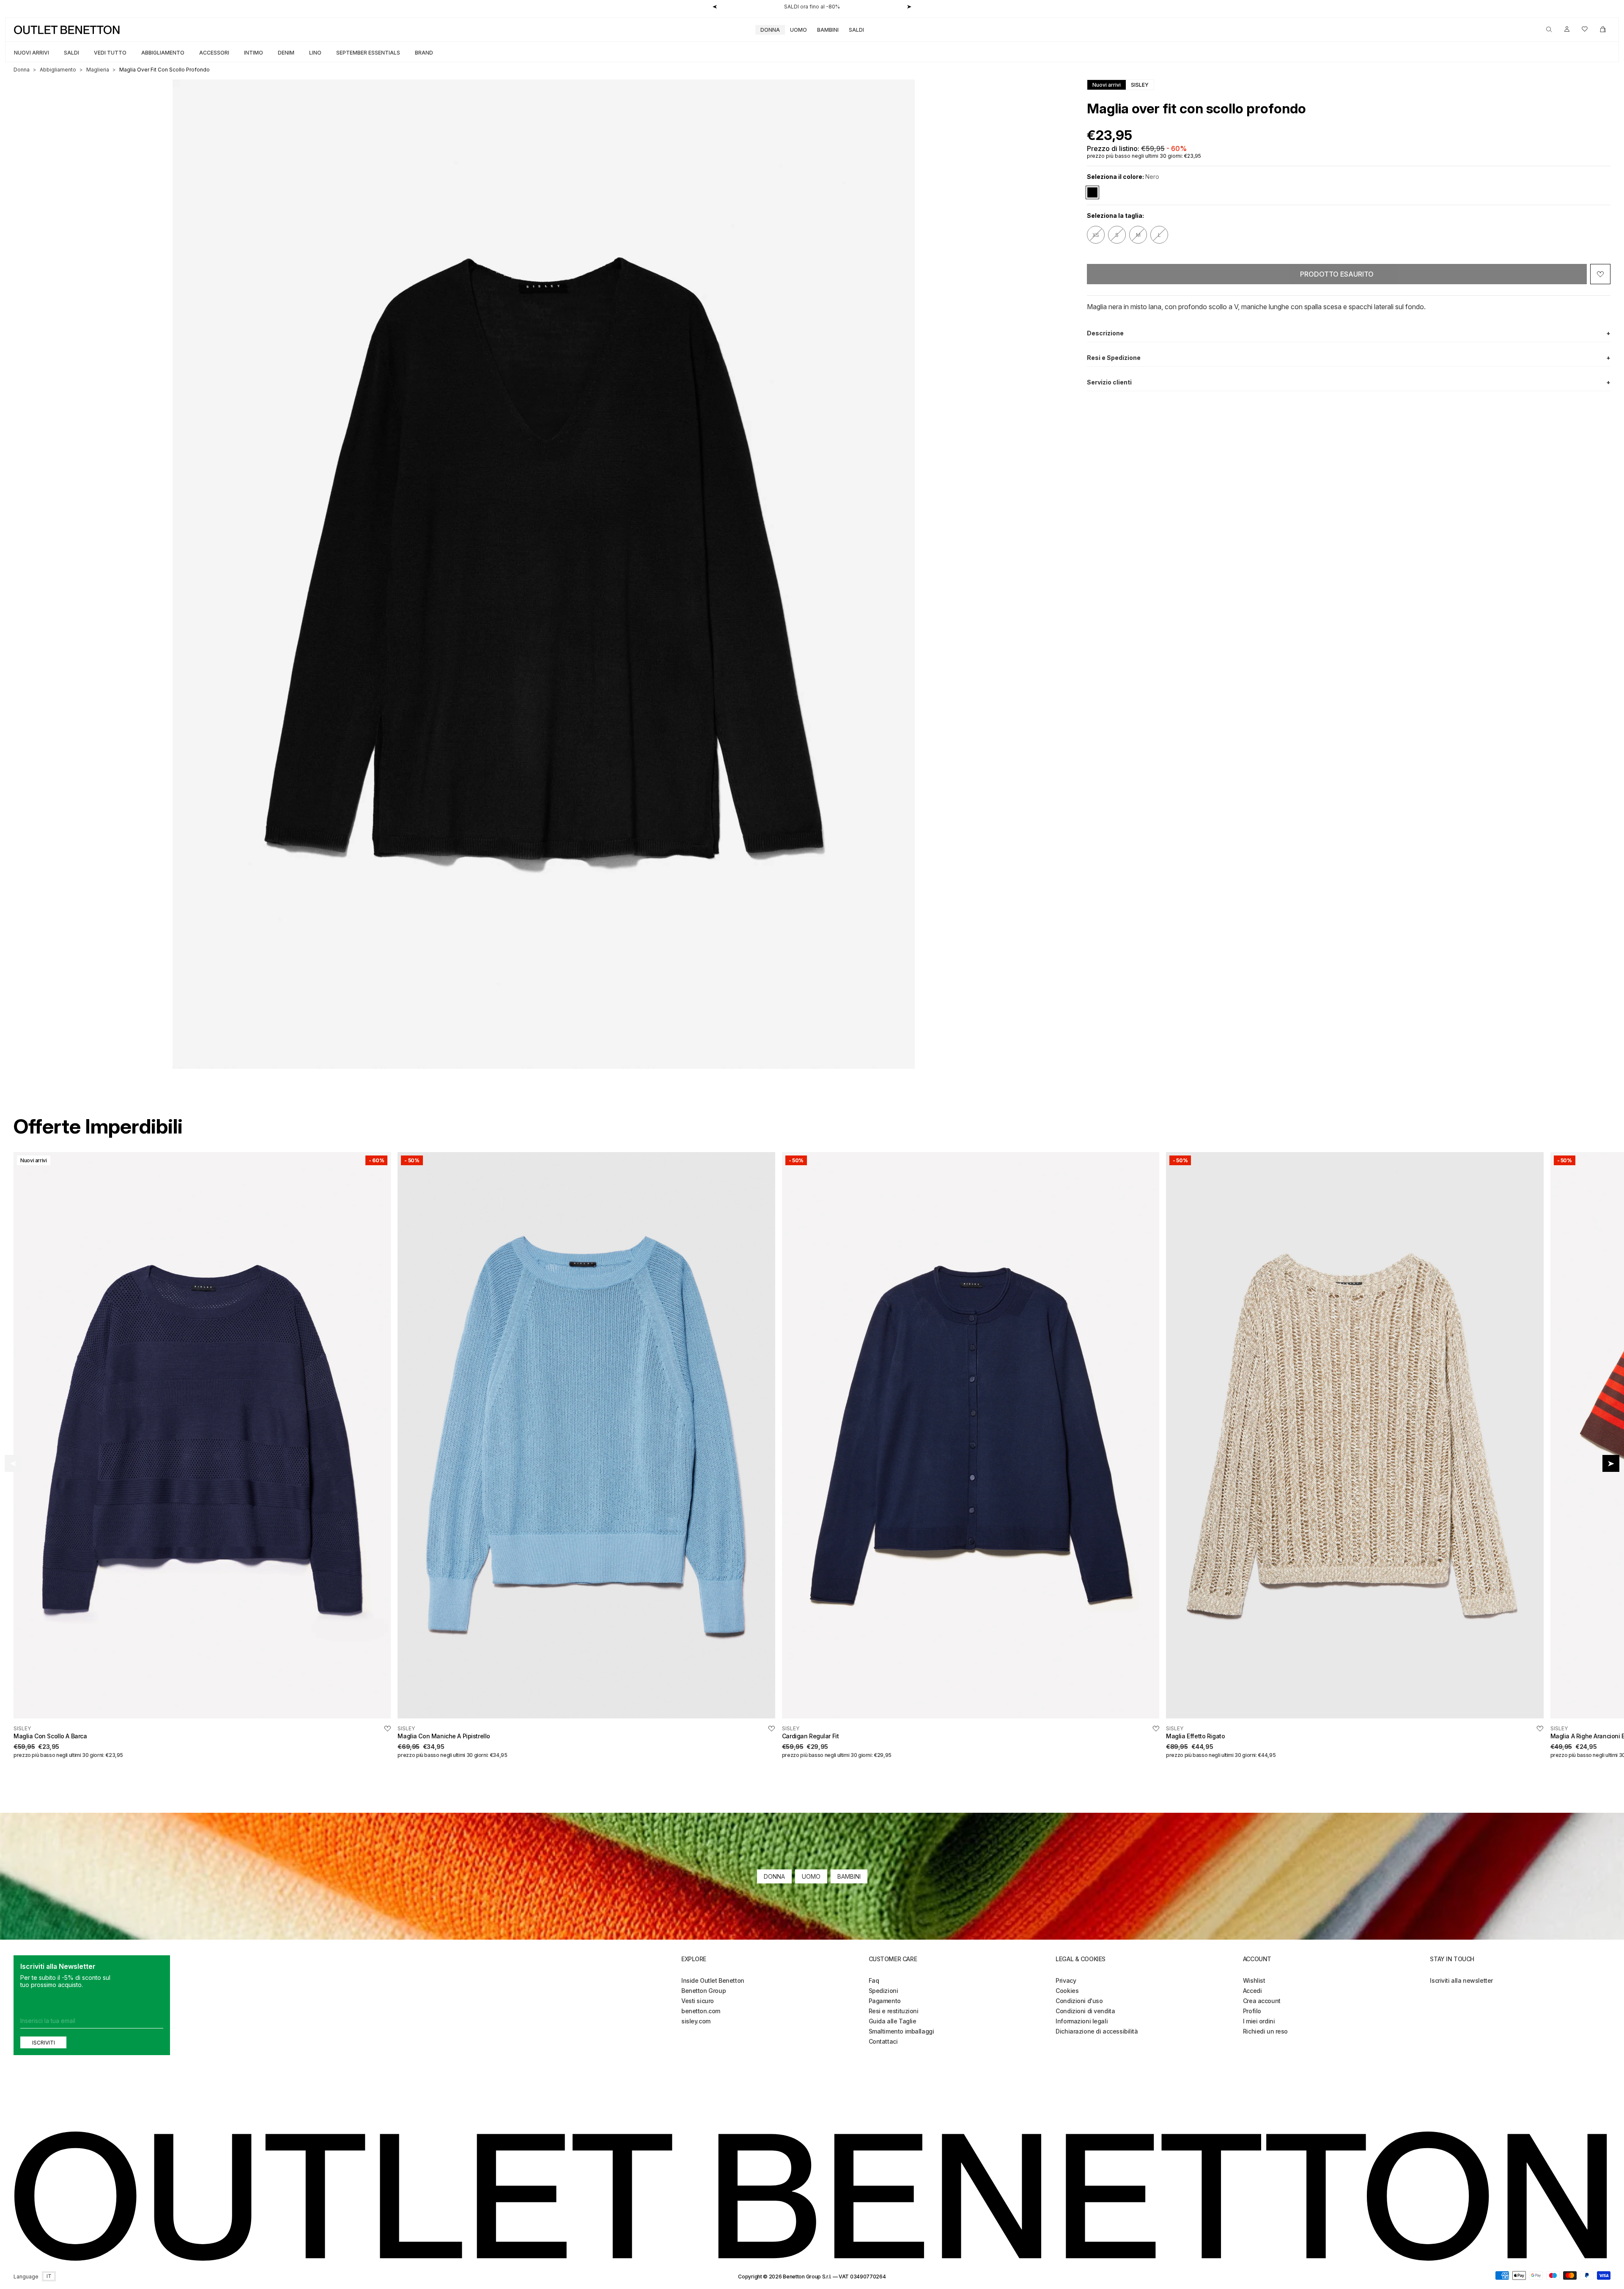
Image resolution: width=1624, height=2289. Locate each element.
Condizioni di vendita (1085, 2011)
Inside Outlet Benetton (713, 1980)
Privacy (1066, 1980)
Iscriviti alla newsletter (1461, 1980)
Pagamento (885, 2001)
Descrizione (1349, 333)
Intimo (254, 53)
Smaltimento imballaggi (901, 2031)
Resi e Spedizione (1349, 358)
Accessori (214, 53)
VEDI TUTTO (110, 53)
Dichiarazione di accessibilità (1097, 2031)
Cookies (1067, 1991)
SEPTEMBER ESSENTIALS (368, 53)
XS (1096, 235)
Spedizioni (883, 1991)
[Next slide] (1611, 1463)
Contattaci (883, 2041)
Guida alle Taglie (893, 2021)
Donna (770, 30)
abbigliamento (58, 70)
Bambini (828, 30)
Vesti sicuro (698, 2001)
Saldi (856, 30)
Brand (424, 53)
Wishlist (1254, 1980)
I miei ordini (1259, 2021)
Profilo (1252, 2011)
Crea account (1262, 2001)
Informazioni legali (1082, 2021)
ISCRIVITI (44, 2043)
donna (22, 70)
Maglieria (98, 70)
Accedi (1252, 1991)
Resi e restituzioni (894, 2011)
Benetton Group (704, 1991)
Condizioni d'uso (1079, 2001)
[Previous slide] (13, 1463)
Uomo (798, 30)
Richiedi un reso (1265, 2031)
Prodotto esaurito (1337, 274)
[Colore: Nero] (1092, 192)
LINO (315, 53)
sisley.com (696, 2021)
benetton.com (701, 2011)
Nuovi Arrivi (32, 53)
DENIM (286, 53)
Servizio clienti (1349, 382)
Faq (874, 1980)
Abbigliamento (163, 53)
